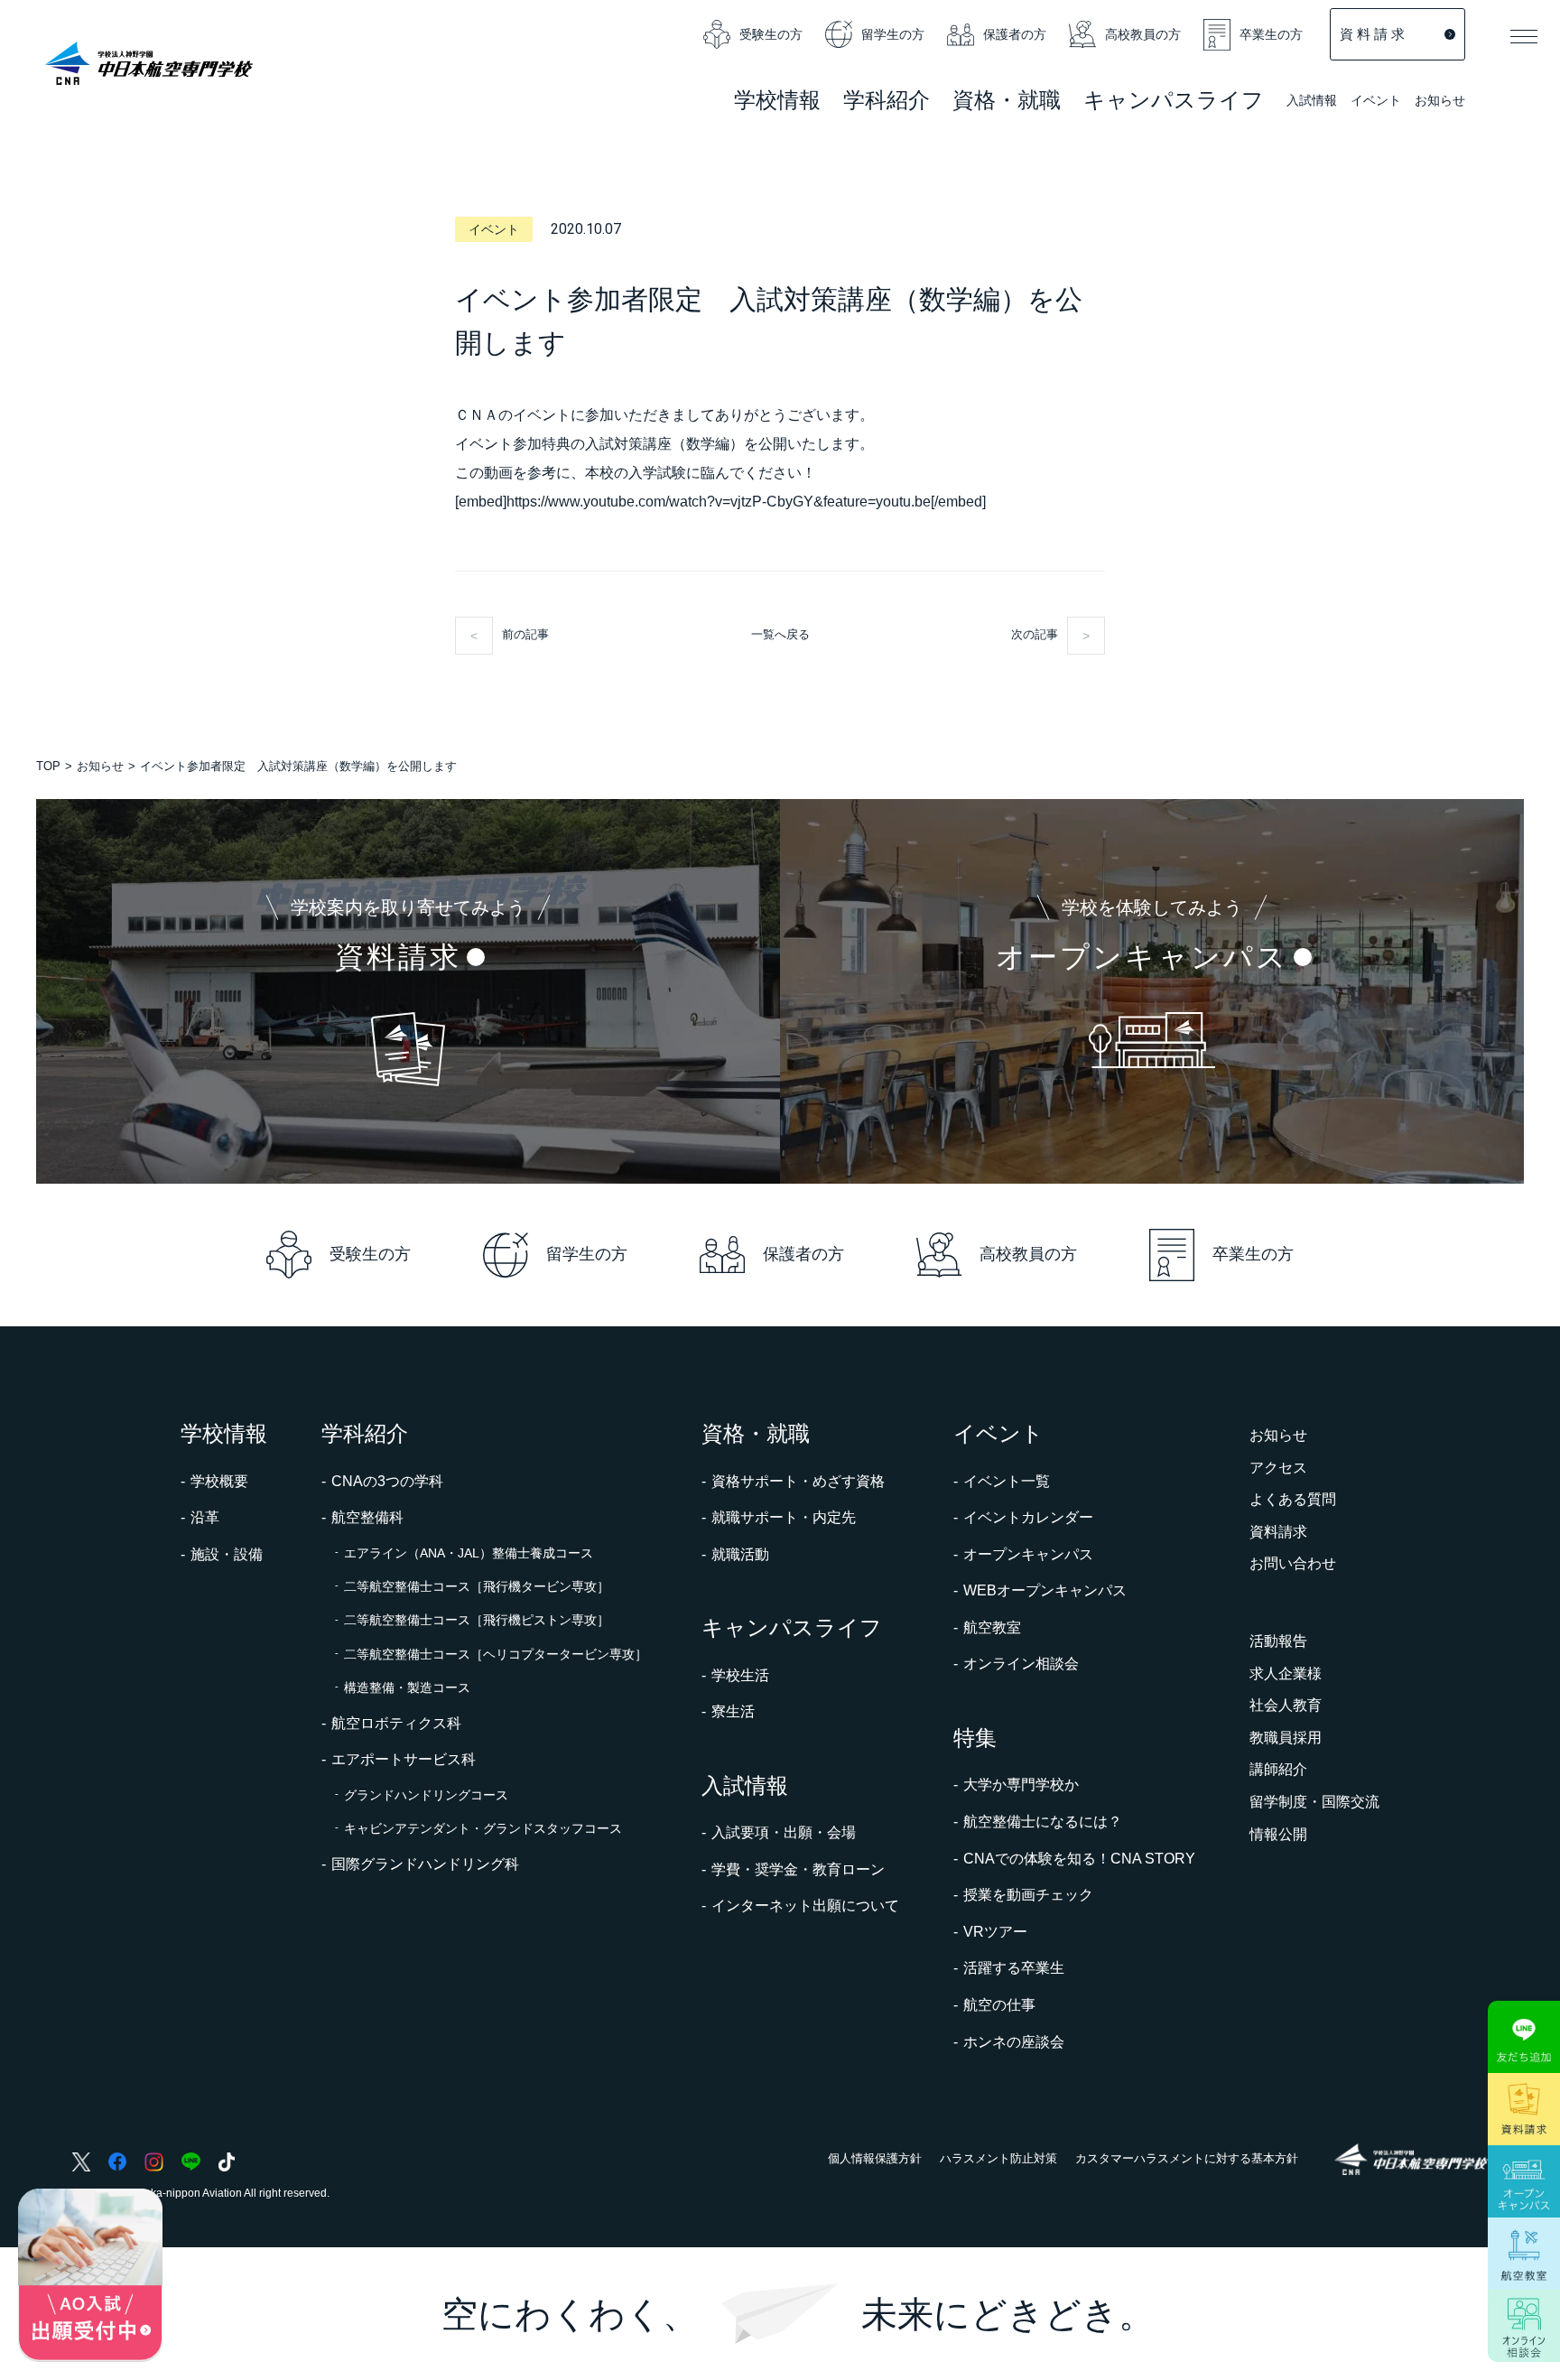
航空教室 (992, 1627)
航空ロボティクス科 (396, 1723)
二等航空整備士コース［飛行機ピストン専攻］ (477, 1620)
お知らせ (1440, 100)
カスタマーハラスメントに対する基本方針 (1187, 2158)
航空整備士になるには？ (1043, 1822)
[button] (1524, 36)
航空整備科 (367, 1517)
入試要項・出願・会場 (784, 1832)
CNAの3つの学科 (387, 1481)
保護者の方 (1015, 34)
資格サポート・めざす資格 (798, 1481)
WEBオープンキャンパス (1045, 1590)
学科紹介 (887, 102)
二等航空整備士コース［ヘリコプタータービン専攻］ (496, 1654)
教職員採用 (1286, 1738)
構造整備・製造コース (407, 1687)
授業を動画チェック (1028, 1895)
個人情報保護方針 (875, 2158)
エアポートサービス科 (404, 1759)
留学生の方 (893, 34)
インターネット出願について (805, 1906)
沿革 (205, 1517)
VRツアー (995, 1932)
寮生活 (733, 1711)
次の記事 (1035, 634)
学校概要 (219, 1481)
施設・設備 (227, 1554)
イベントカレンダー (1028, 1517)
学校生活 (740, 1675)
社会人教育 (1286, 1705)
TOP (48, 766)
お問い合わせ (1293, 1563)
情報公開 (1278, 1834)
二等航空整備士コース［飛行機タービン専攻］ (477, 1586)
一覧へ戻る (780, 634)
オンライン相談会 (1021, 1664)
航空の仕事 (999, 2005)
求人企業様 (1286, 1673)
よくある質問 (1293, 1499)
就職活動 (740, 1554)
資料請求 (1278, 1532)
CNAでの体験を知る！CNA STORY (1079, 1859)
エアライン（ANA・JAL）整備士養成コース (469, 1553)
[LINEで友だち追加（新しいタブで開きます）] (1524, 2037)
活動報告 (1278, 1641)
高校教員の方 (1143, 34)
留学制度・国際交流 (1314, 1802)
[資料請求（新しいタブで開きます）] (1524, 2109)
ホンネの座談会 (1014, 2042)
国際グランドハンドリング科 (425, 1864)
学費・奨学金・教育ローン (798, 1869)
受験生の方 (771, 34)
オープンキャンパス (1028, 1554)
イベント (1376, 102)
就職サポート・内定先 (784, 1517)
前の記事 (525, 634)
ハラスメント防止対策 (998, 2158)
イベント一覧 (1007, 1481)
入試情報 (1312, 102)
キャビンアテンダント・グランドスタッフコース (483, 1828)
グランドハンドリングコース (426, 1795)
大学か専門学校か (1021, 1785)
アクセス (1278, 1468)
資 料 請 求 (1372, 34)
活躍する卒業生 (1014, 1968)
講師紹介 (1278, 1769)
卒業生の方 (1271, 34)
